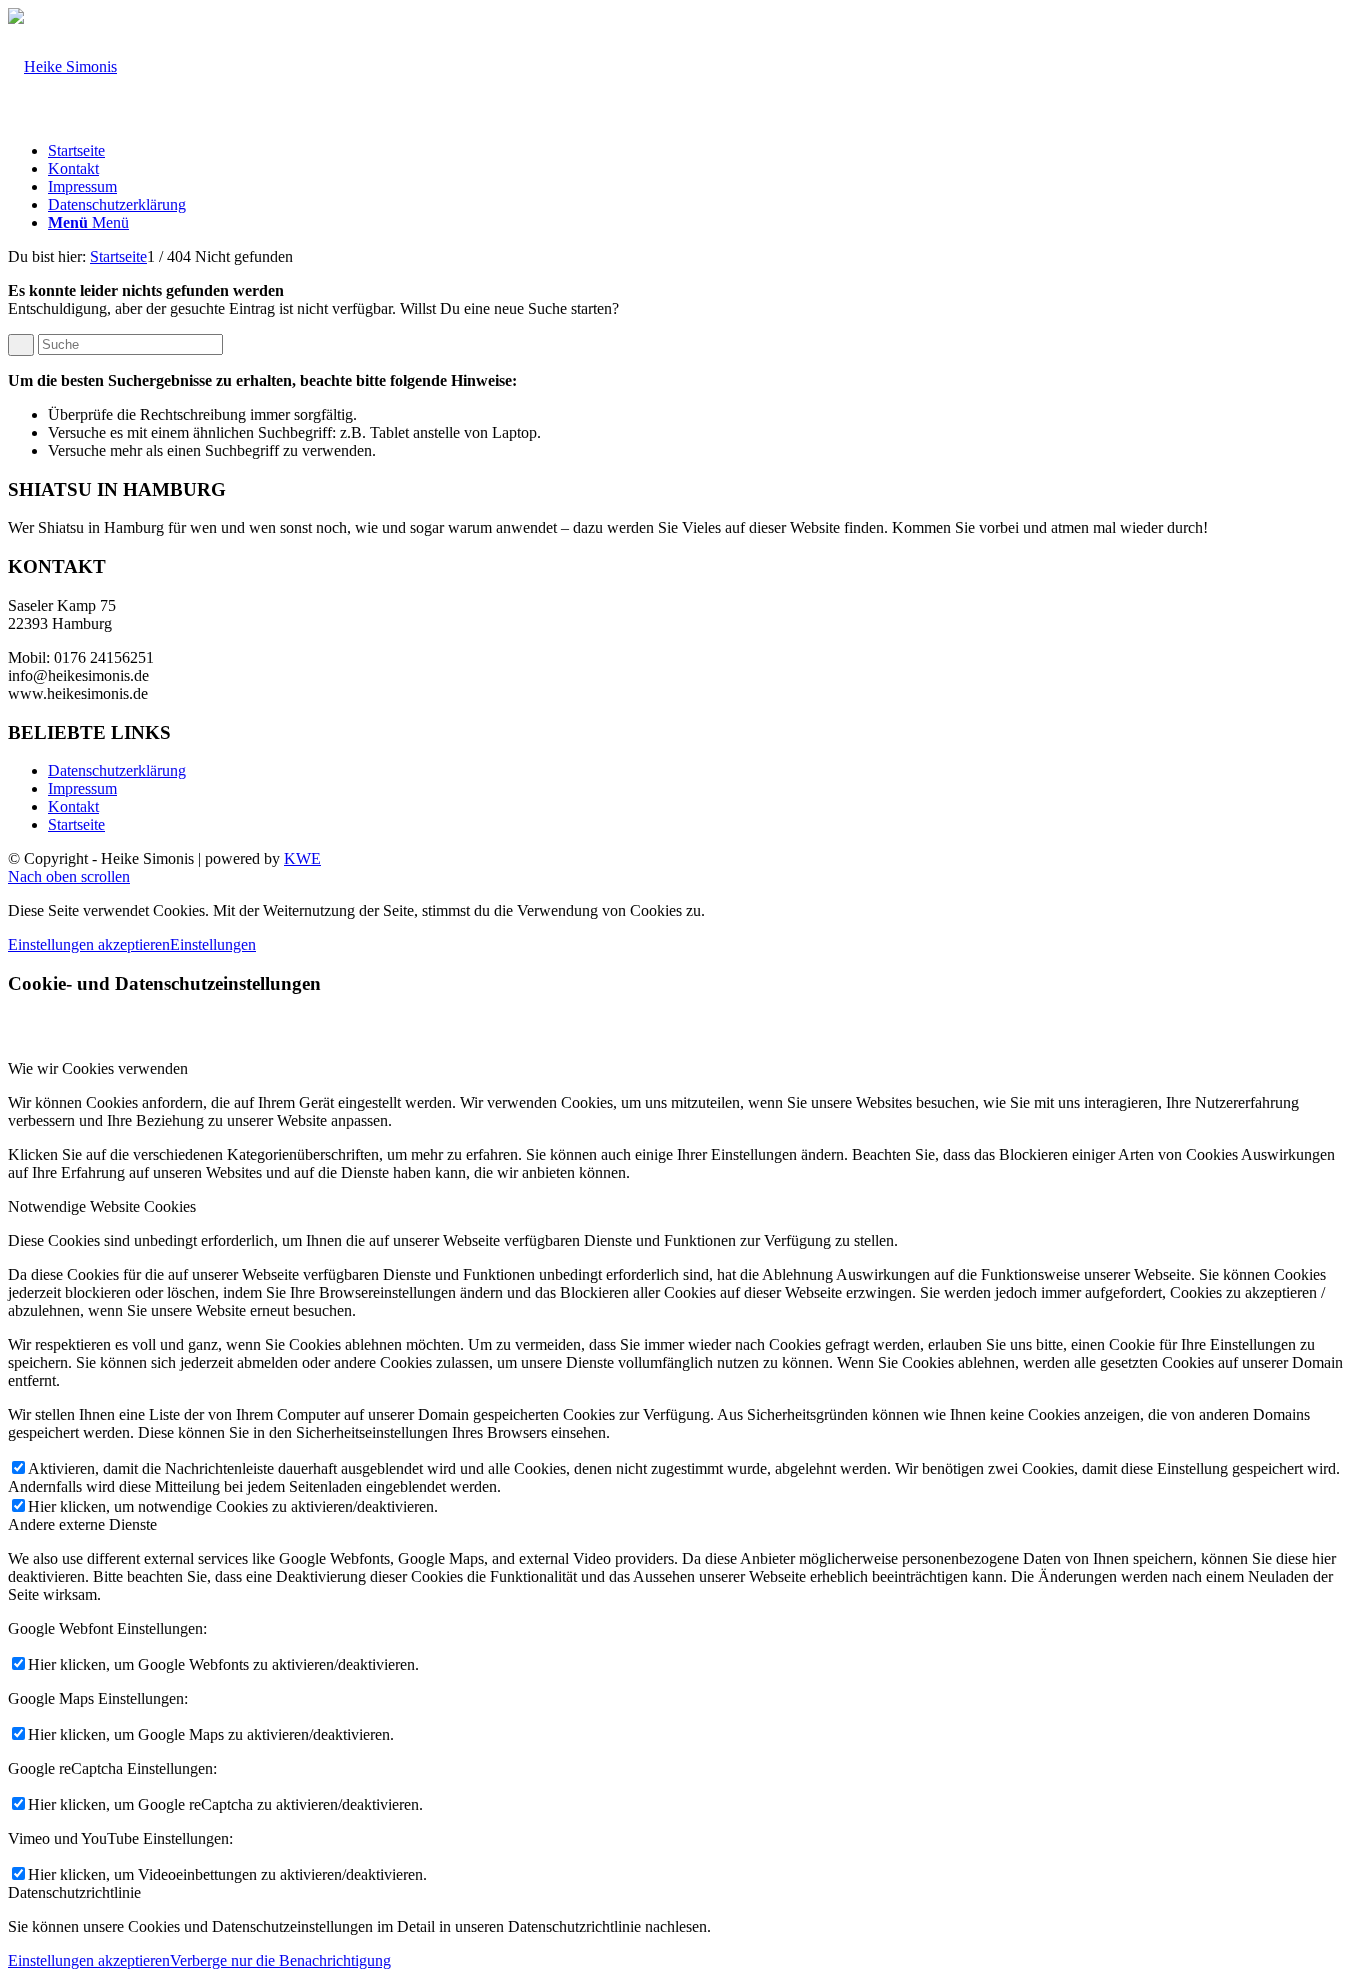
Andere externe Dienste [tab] (82, 1524)
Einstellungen (213, 944)
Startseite (76, 150)
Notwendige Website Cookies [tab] (102, 1206)
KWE (302, 858)
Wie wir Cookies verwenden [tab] (98, 1068)
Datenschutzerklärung (117, 204)
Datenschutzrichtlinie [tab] (74, 1892)
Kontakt (73, 168)
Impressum (82, 186)
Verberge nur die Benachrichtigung (280, 1960)
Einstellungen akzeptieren (89, 944)
